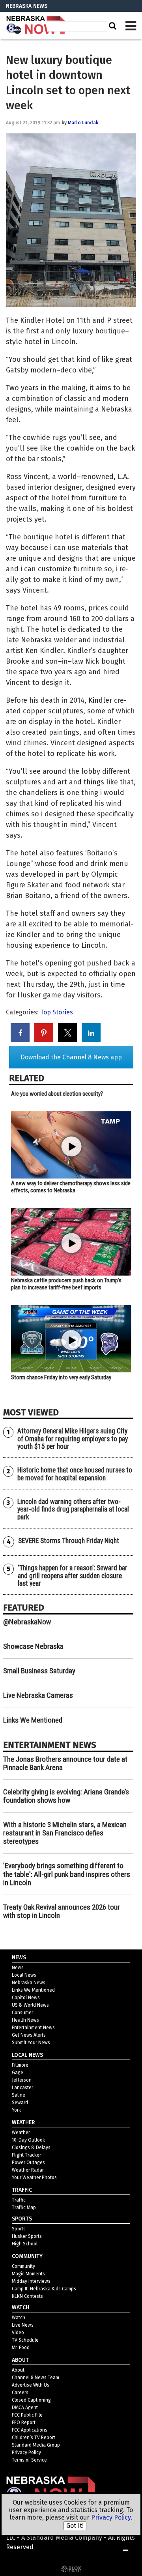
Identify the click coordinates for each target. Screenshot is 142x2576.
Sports (19, 2229)
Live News (23, 2325)
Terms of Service (29, 2460)
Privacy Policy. (112, 2517)
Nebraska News (29, 1983)
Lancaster (22, 2088)
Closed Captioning (31, 2400)
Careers (20, 2393)
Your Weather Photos (34, 2178)
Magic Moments (28, 2274)
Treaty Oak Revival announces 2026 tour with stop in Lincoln (62, 1911)
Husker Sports (27, 2236)
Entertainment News (33, 2028)
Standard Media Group (36, 2445)
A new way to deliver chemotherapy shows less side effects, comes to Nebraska (71, 1187)
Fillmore (20, 2065)
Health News (25, 2020)
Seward (20, 2103)
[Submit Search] (112, 26)
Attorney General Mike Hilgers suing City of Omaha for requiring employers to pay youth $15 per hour (73, 1439)
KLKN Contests (27, 2296)
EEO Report (24, 2423)
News (18, 1968)
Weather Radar (28, 2170)
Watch (19, 2318)
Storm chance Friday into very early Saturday (61, 1377)
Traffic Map (24, 2207)
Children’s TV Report (34, 2438)
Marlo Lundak (83, 123)
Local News (24, 1975)
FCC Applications (30, 2430)
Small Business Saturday (39, 1671)
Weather (21, 2133)
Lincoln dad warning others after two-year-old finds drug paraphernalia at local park (73, 1509)
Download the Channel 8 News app (71, 1057)
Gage (18, 2073)
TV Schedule (25, 2340)
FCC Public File (27, 2415)
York (16, 2110)
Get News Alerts (29, 2035)
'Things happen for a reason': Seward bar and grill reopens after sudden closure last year (73, 1576)
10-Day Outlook (28, 2140)
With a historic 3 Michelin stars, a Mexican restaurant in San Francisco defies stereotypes (65, 1833)
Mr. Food (21, 2348)
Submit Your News (31, 2043)
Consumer (22, 2013)
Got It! (75, 2526)
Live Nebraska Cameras (38, 1695)
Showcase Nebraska (33, 1646)
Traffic (19, 2200)
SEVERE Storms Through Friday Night (69, 1541)
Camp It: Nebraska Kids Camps (44, 2289)
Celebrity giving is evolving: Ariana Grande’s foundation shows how (66, 1796)
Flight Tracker (26, 2155)
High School (25, 2244)
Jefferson (22, 2080)
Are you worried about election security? (57, 1094)
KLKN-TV (35, 26)
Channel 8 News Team (35, 2378)
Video (18, 2333)
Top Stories (57, 1012)
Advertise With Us (31, 2385)
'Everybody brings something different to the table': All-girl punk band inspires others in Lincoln (67, 1874)
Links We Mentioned (33, 1720)
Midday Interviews (31, 2281)
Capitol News (26, 1998)
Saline (19, 2095)
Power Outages (28, 2163)
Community (23, 2266)
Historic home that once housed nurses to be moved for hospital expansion (75, 1474)
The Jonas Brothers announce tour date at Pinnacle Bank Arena (65, 1763)
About (18, 2370)
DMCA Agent (25, 2408)
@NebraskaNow (27, 1622)
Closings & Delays (31, 2148)
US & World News (30, 2005)
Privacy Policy (26, 2453)
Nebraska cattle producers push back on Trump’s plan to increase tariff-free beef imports (66, 1284)
